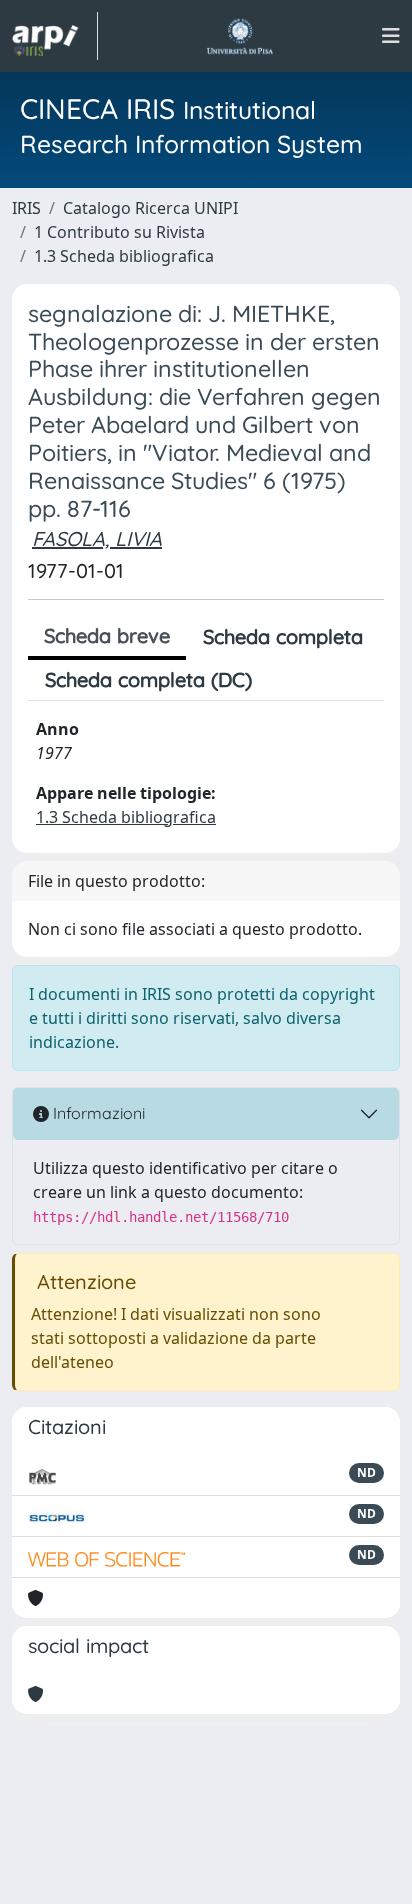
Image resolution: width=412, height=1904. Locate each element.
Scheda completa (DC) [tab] (148, 679)
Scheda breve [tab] (107, 635)
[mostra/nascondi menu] (391, 36)
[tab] (286, 680)
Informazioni (97, 1113)
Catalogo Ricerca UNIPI (150, 208)
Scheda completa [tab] (283, 636)
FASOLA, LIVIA (97, 538)
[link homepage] (55, 36)
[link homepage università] (239, 36)
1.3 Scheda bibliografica (124, 256)
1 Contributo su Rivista (119, 232)
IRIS (26, 208)
